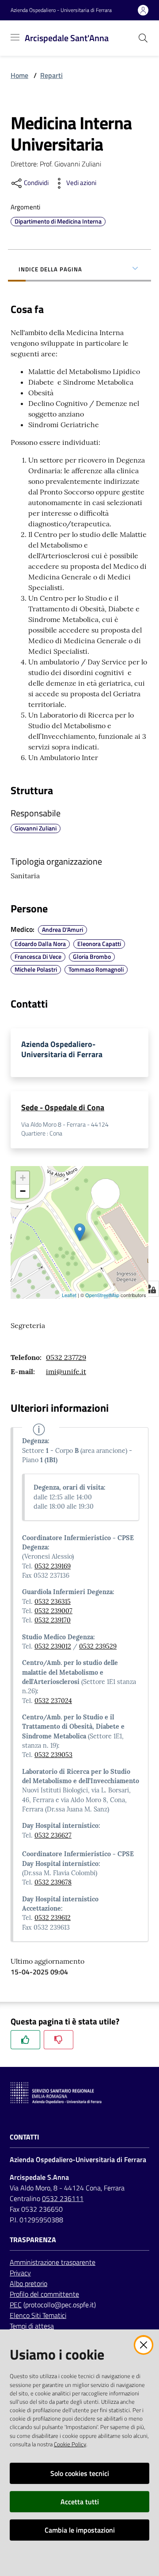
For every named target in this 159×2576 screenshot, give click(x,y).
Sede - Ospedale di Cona (63, 1107)
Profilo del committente (44, 2294)
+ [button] (23, 1178)
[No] (59, 2040)
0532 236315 (53, 1602)
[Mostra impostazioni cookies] (150, 1289)
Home (19, 75)
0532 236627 (53, 1835)
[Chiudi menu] (127, 18)
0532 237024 (53, 1701)
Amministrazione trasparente (53, 2262)
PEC (16, 2305)
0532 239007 (53, 1611)
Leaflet (69, 1295)
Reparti (51, 75)
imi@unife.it (66, 1371)
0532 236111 (63, 2198)
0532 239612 (53, 1918)
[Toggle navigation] (15, 37)
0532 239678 (53, 1882)
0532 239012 (53, 1646)
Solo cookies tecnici (80, 2473)
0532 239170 (53, 1620)
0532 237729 (66, 1357)
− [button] (23, 1191)
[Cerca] (143, 38)
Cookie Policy (70, 2444)
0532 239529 (98, 1646)
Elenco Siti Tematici (38, 2315)
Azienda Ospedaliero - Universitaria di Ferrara (61, 10)
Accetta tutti (80, 2502)
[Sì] (25, 2040)
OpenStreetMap (102, 1295)
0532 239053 (53, 1755)
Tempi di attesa (32, 2326)
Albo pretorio (28, 2283)
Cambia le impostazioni (80, 2530)
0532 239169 (53, 1566)
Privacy (20, 2273)
